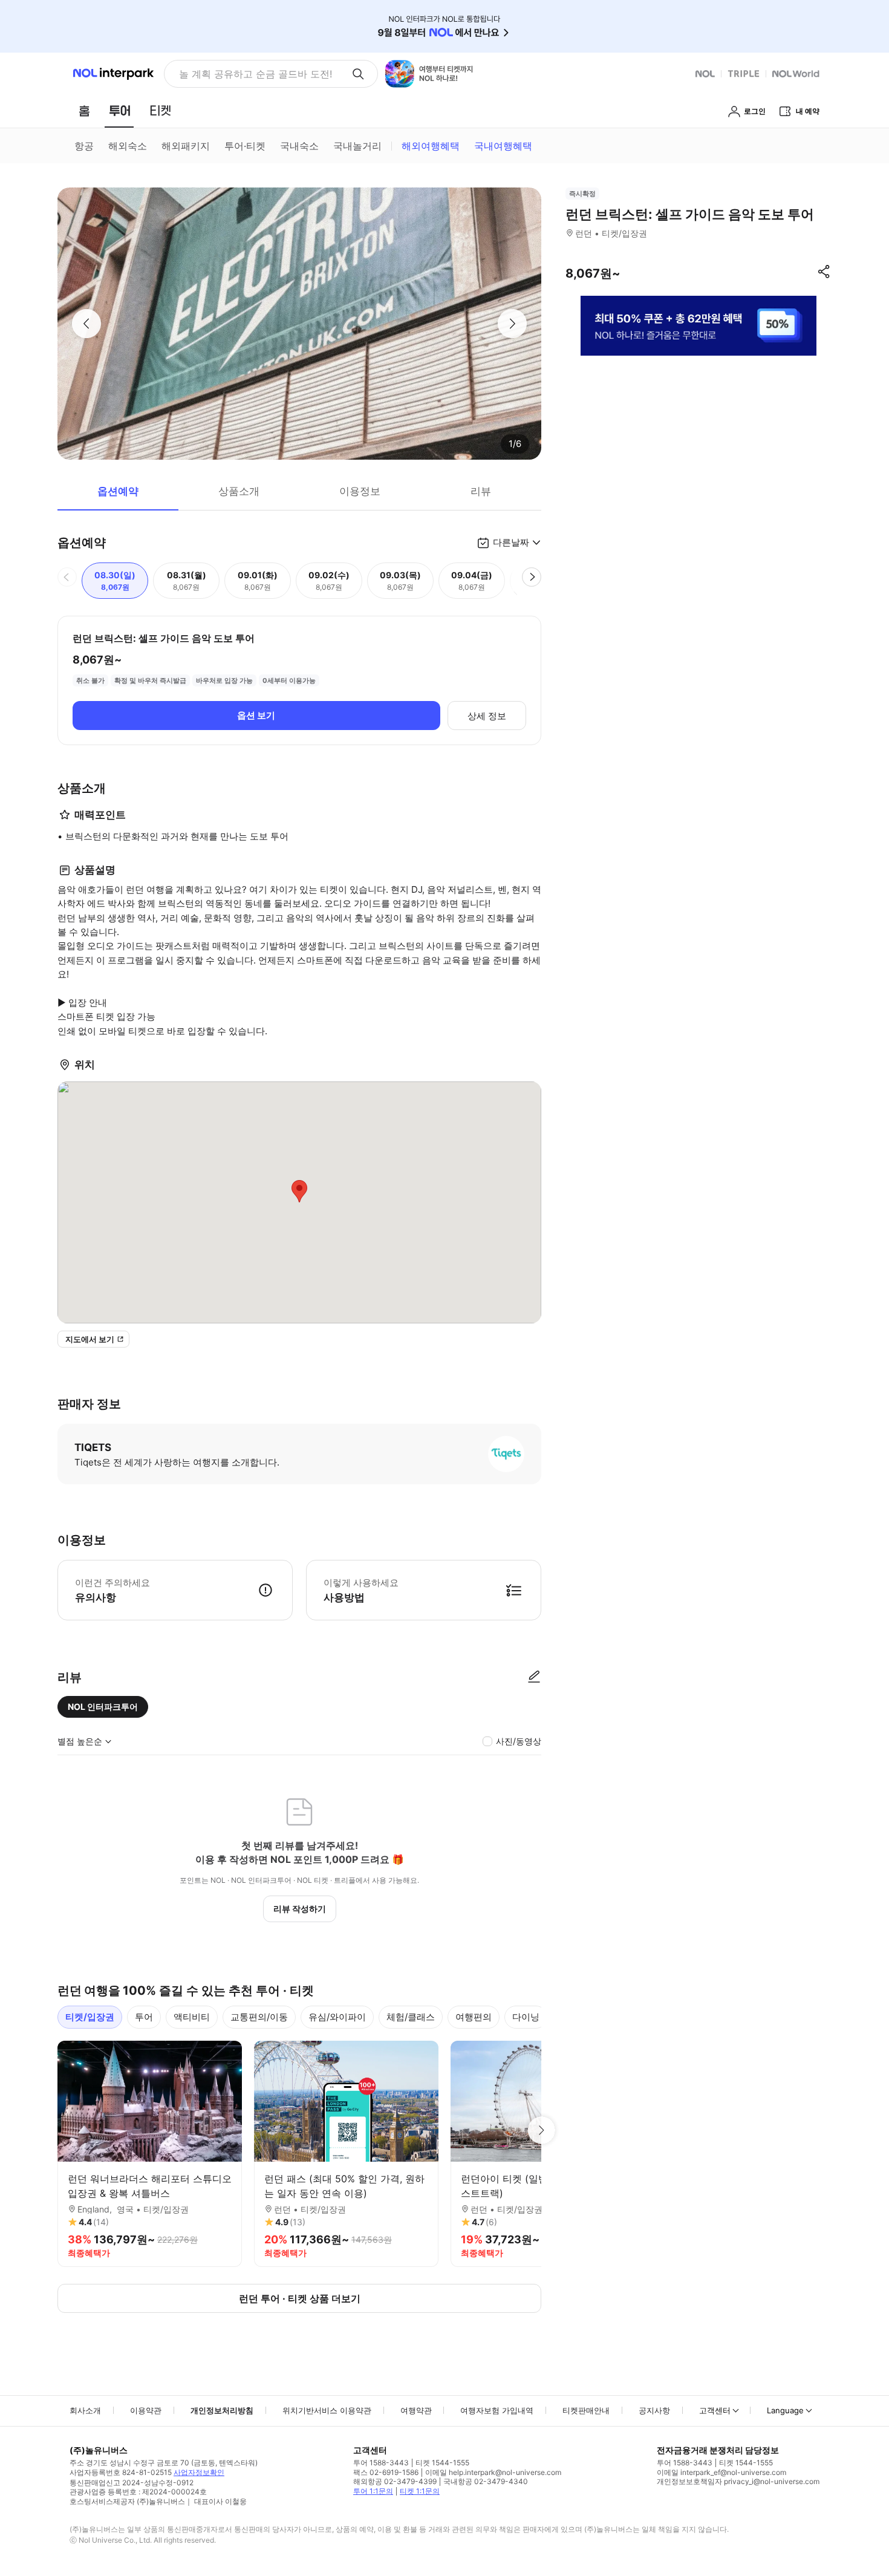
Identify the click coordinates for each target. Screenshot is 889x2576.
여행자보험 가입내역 (497, 2410)
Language (785, 2410)
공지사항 (654, 2410)
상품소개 (239, 491)
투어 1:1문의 (373, 2491)
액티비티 (192, 2017)
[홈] (84, 111)
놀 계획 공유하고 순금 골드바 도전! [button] (256, 74)
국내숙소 (299, 146)
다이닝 (526, 2017)
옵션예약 (118, 491)
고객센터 (715, 2410)
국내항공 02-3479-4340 (486, 2481)
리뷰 (481, 491)
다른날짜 (511, 542)
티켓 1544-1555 (442, 2463)
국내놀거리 (357, 146)
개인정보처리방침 (222, 2410)
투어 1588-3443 (381, 2463)
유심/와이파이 (337, 2017)
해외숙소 (128, 146)
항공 (84, 146)
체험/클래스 (411, 2017)
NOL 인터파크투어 (103, 1707)
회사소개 (85, 2410)
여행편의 (474, 2017)
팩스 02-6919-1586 (386, 2472)
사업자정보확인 (199, 2472)
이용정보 (360, 491)
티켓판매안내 (586, 2410)
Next (541, 2130)
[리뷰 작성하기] (534, 1677)
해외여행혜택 (431, 146)
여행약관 (416, 2410)
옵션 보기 (256, 715)
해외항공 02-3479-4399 (395, 2481)
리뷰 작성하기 (300, 1909)
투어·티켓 (245, 146)
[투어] (119, 111)
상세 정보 (487, 716)
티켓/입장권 (90, 2017)
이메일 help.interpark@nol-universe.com (493, 2472)
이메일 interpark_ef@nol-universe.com (721, 2472)
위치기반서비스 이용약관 (327, 2410)
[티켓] (160, 111)
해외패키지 (186, 146)
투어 (144, 2017)
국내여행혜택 (503, 146)
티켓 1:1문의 (420, 2491)
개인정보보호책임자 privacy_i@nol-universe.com (738, 2481)
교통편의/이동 (259, 2017)
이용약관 (146, 2410)
